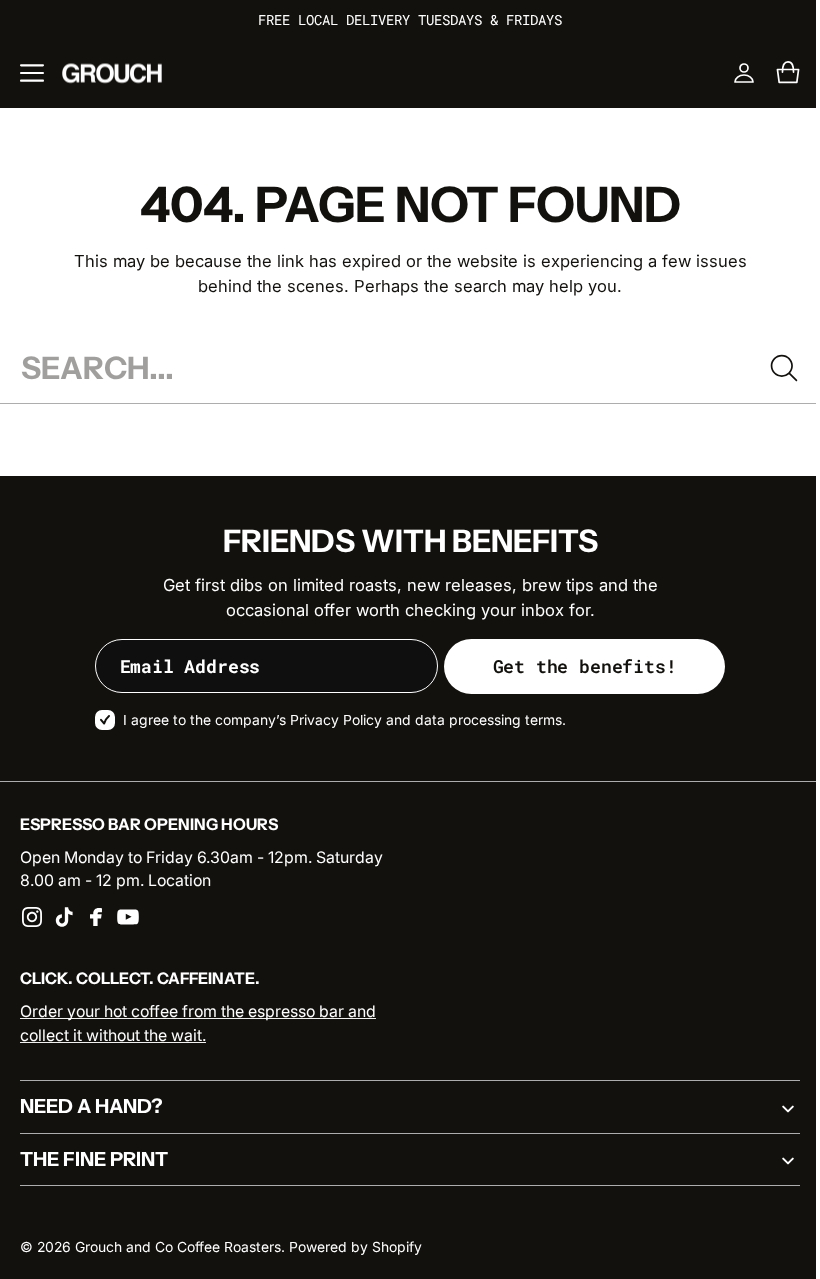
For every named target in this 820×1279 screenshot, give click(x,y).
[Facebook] (96, 917)
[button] (32, 73)
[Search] (769, 368)
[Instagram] (32, 917)
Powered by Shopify (355, 1247)
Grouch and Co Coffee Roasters (178, 1247)
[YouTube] (128, 917)
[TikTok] (64, 917)
